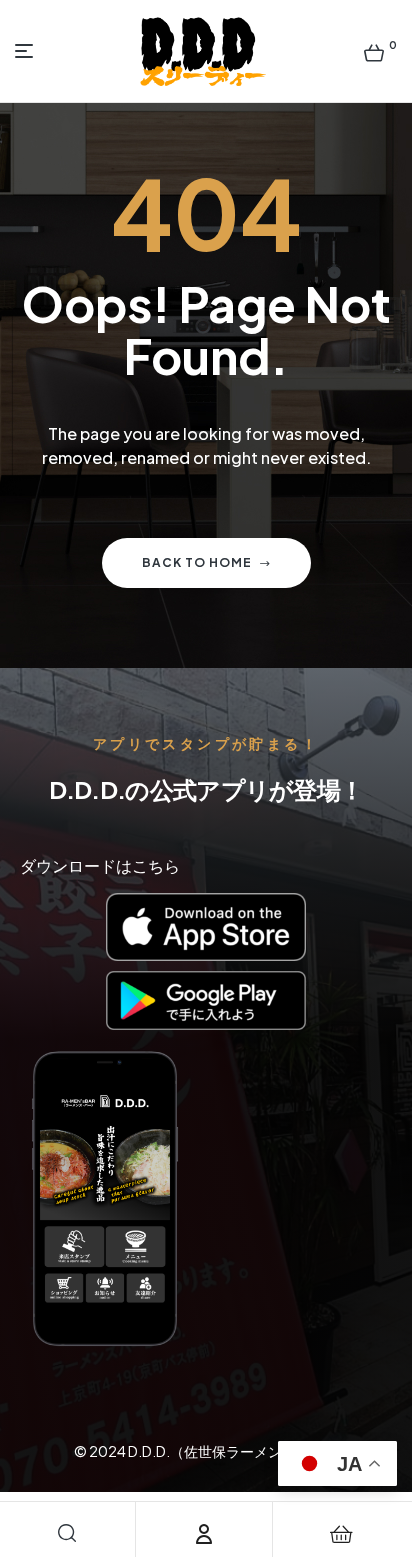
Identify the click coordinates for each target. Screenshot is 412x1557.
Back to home (197, 562)
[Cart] (342, 1534)
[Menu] (28, 51)
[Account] (204, 1534)
